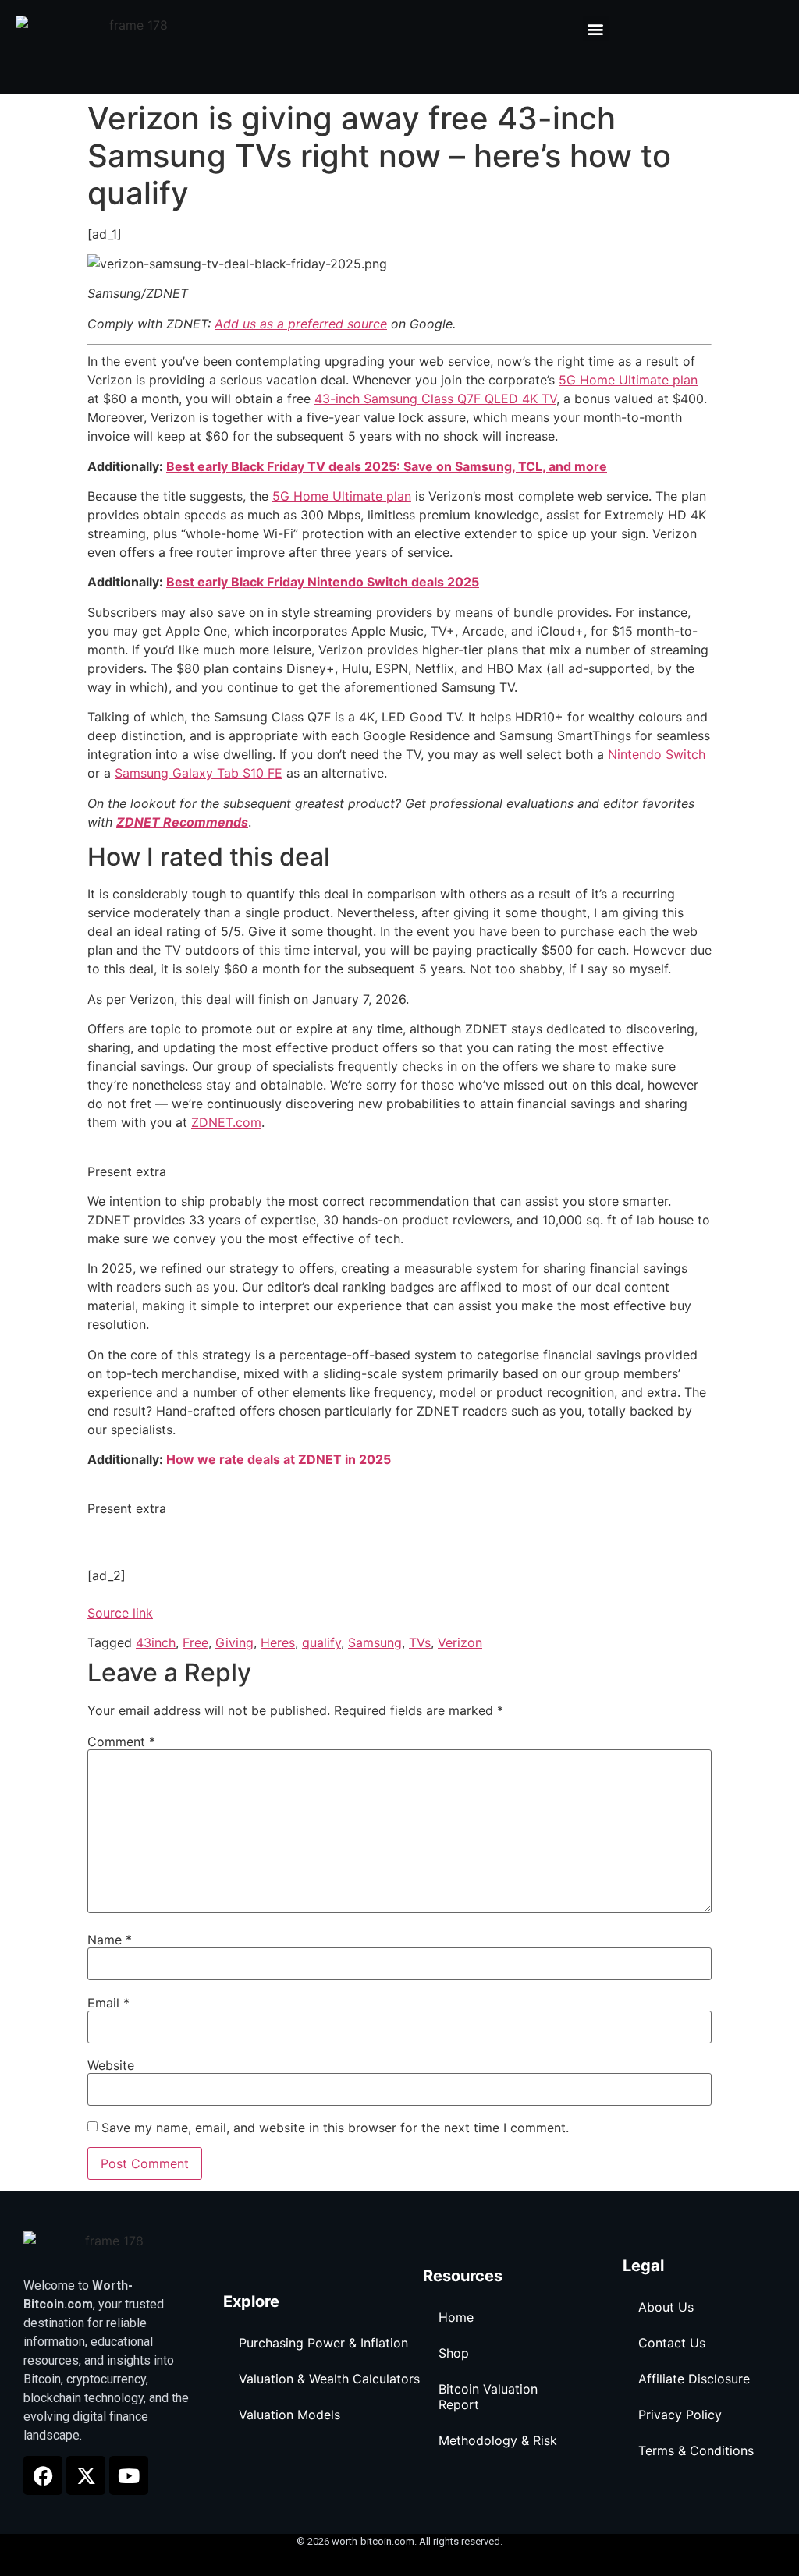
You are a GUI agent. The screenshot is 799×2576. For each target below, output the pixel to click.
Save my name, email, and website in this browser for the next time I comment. (335, 2128)
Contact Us (672, 2343)
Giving (234, 1642)
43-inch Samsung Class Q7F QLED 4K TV (435, 399)
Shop (454, 2353)
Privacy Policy (680, 2415)
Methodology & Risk (498, 2440)
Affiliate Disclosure (694, 2379)
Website (111, 2065)
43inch (156, 1642)
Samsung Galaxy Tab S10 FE (199, 773)
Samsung (375, 1642)
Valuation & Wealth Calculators (329, 2379)
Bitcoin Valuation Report (488, 2397)
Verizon (460, 1642)
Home (456, 2317)
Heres (278, 1642)
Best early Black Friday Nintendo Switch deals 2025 (323, 582)
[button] (596, 28)
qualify (321, 1642)
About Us (666, 2307)
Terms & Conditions (696, 2450)
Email (108, 2003)
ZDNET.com (226, 1122)
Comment (121, 1742)
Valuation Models (289, 2415)
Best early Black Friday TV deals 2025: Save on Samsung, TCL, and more (387, 466)
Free (195, 1642)
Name (110, 1940)
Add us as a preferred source (301, 324)
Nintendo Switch (657, 754)
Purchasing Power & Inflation (323, 2343)
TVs (420, 1642)
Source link (120, 1613)
